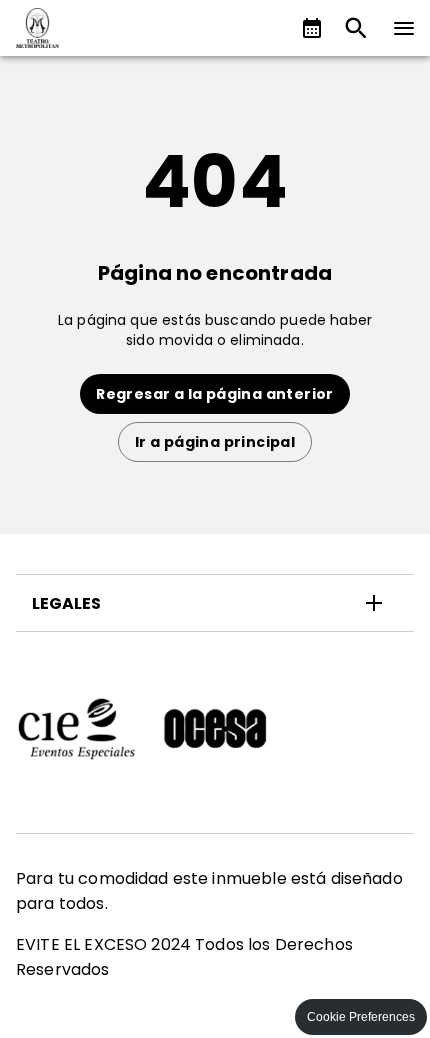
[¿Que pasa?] (312, 28)
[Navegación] (404, 28)
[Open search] (356, 28)
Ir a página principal (215, 442)
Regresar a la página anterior (215, 394)
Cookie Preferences (361, 1017)
